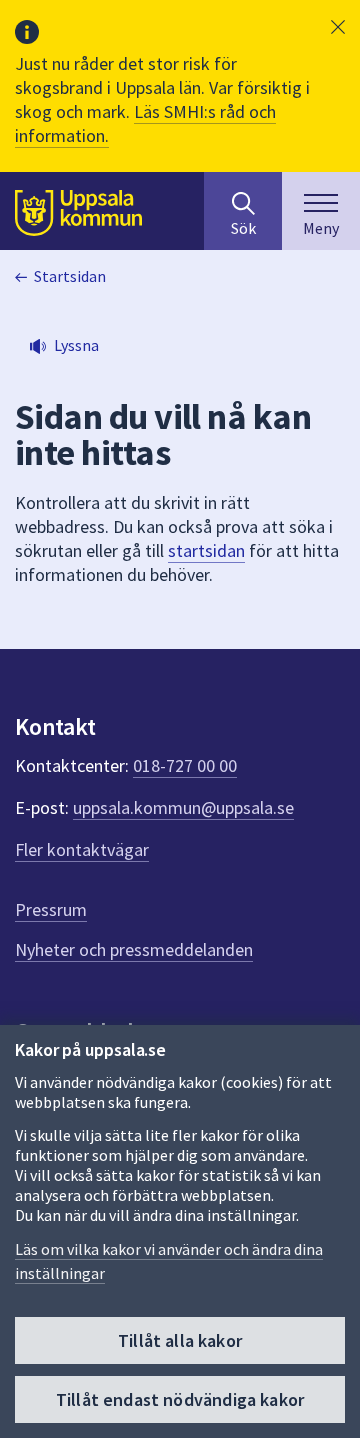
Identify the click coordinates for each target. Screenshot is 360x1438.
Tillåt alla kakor (180, 1340)
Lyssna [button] (76, 345)
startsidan (206, 550)
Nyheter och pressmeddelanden (134, 949)
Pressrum (51, 909)
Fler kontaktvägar (82, 849)
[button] (338, 27)
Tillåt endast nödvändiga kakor (180, 1399)
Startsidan (70, 276)
